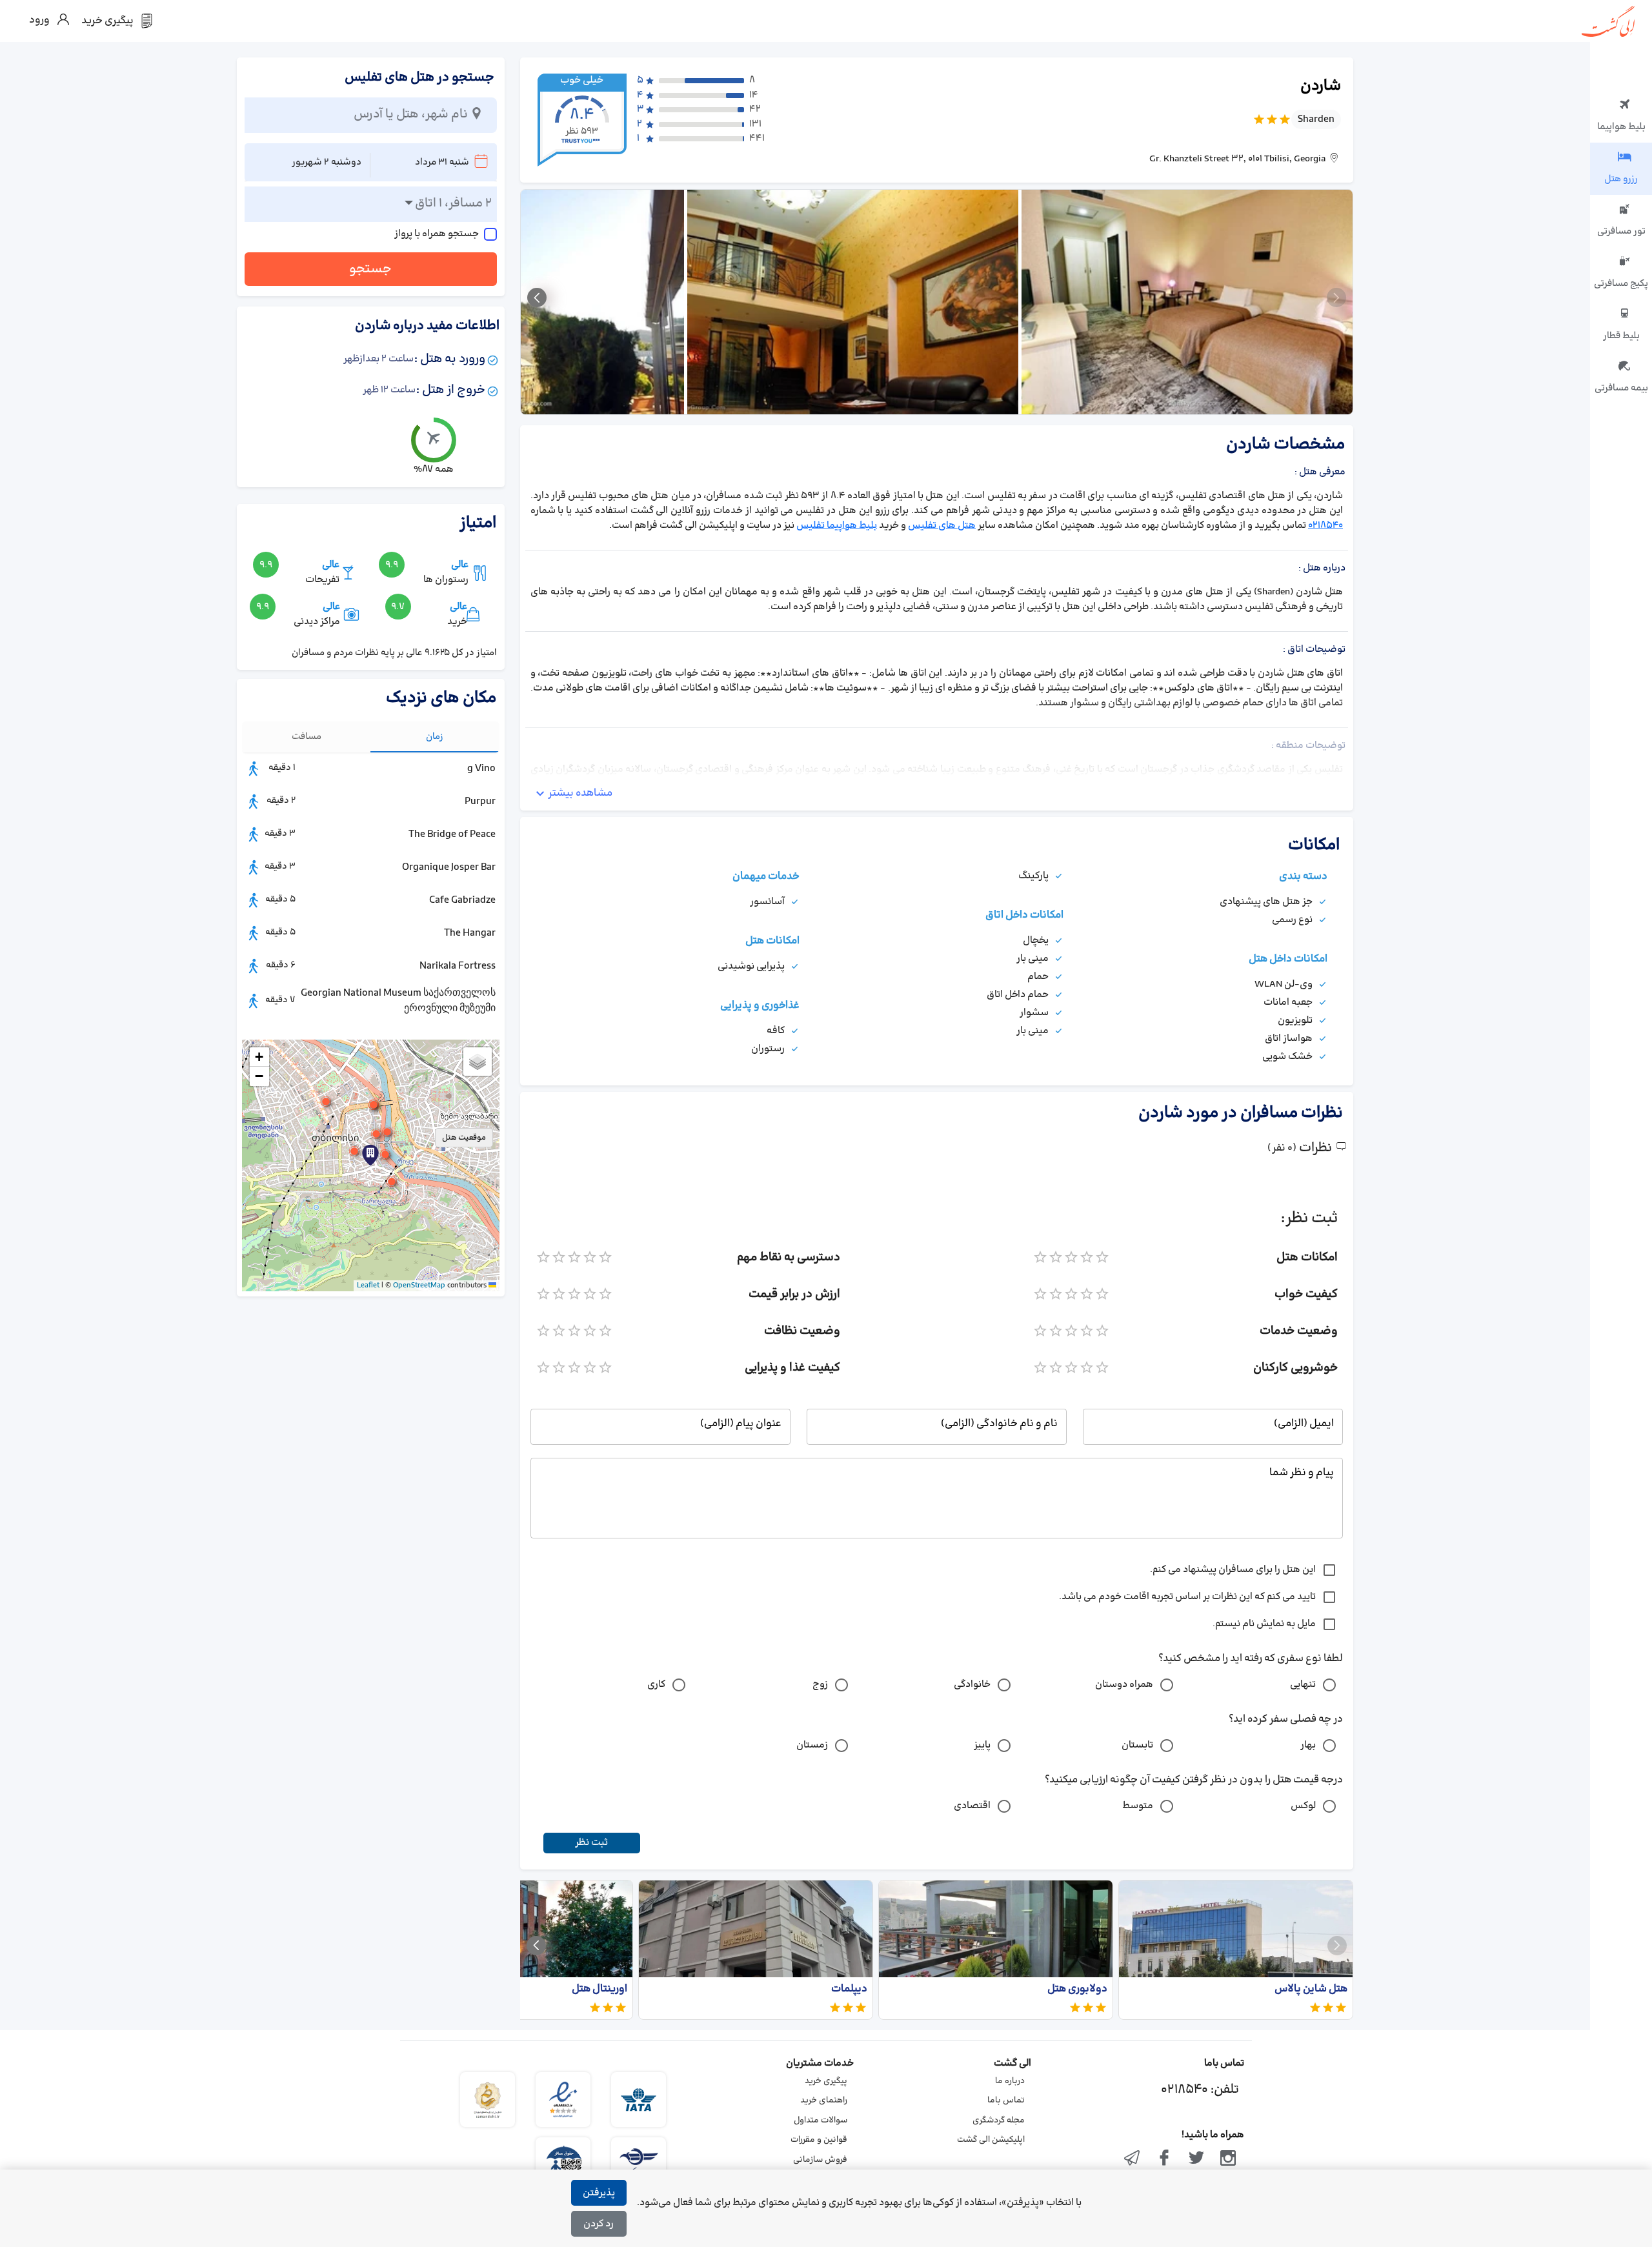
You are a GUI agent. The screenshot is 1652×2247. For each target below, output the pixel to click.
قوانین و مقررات (819, 2140)
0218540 (1325, 526)
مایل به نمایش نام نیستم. (1264, 1624)
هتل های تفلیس (942, 526)
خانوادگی (972, 1685)
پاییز (982, 1745)
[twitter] (1196, 2159)
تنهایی (1303, 1685)
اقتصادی (972, 1806)
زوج (820, 1685)
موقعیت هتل (464, 1138)
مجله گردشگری (999, 2121)
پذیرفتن (599, 2193)
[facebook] (1164, 2159)
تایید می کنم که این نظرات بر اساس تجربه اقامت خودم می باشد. (1187, 1597)
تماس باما (1006, 2101)
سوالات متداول (821, 2121)
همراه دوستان (1124, 1685)
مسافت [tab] (307, 737)
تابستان (1137, 1745)
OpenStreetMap (419, 1285)
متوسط (1138, 1806)
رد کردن (599, 2224)
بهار (1308, 1745)
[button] (376, 1134)
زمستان (812, 1745)
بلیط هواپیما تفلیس (837, 526)
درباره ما (1010, 2081)
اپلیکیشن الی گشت (991, 2140)
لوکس (1303, 1806)
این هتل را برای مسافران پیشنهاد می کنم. (1233, 1570)
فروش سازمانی (820, 2160)
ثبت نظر (591, 1843)
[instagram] (1228, 2159)
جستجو (370, 269)
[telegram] (1133, 2159)
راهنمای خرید (824, 2101)
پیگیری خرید (826, 2081)
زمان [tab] (435, 737)
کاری (656, 1685)
